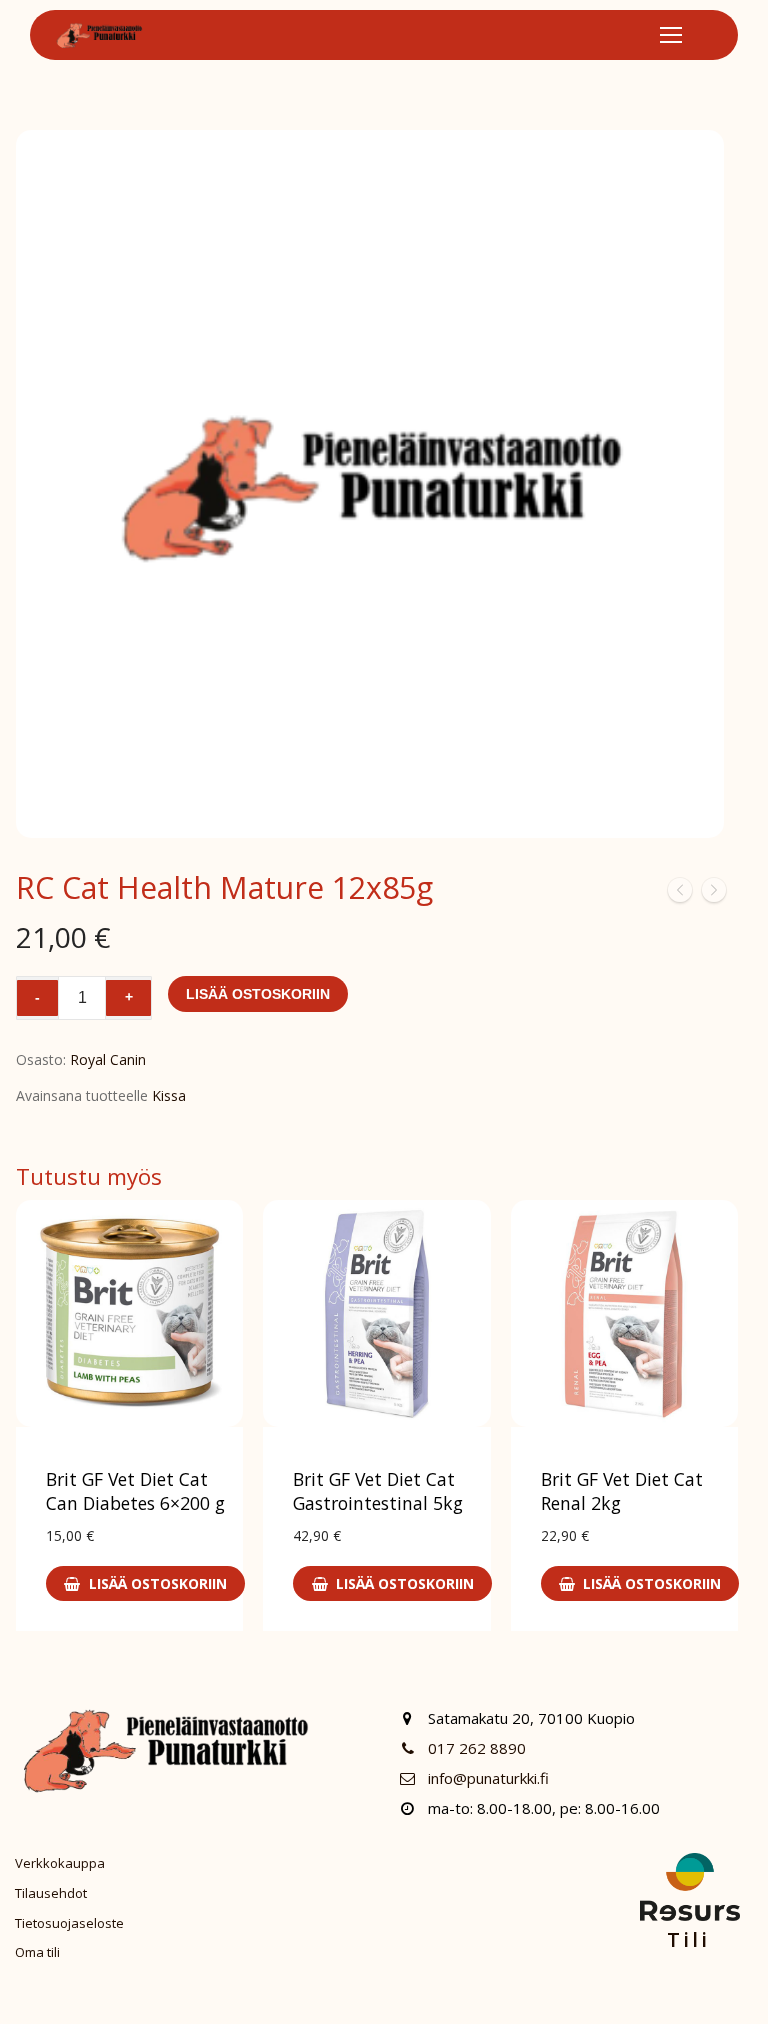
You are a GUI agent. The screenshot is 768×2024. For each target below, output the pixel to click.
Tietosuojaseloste (69, 1923)
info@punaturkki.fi (488, 1778)
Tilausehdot (51, 1893)
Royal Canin (108, 1059)
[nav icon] (671, 35)
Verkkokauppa (60, 1863)
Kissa (169, 1095)
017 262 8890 (477, 1748)
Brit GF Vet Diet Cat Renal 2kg (622, 1491)
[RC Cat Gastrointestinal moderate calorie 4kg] (680, 894)
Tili (688, 1939)
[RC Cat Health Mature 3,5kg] (714, 894)
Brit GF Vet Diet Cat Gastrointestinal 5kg (378, 1491)
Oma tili (37, 1952)
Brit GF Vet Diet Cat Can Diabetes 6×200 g (135, 1491)
